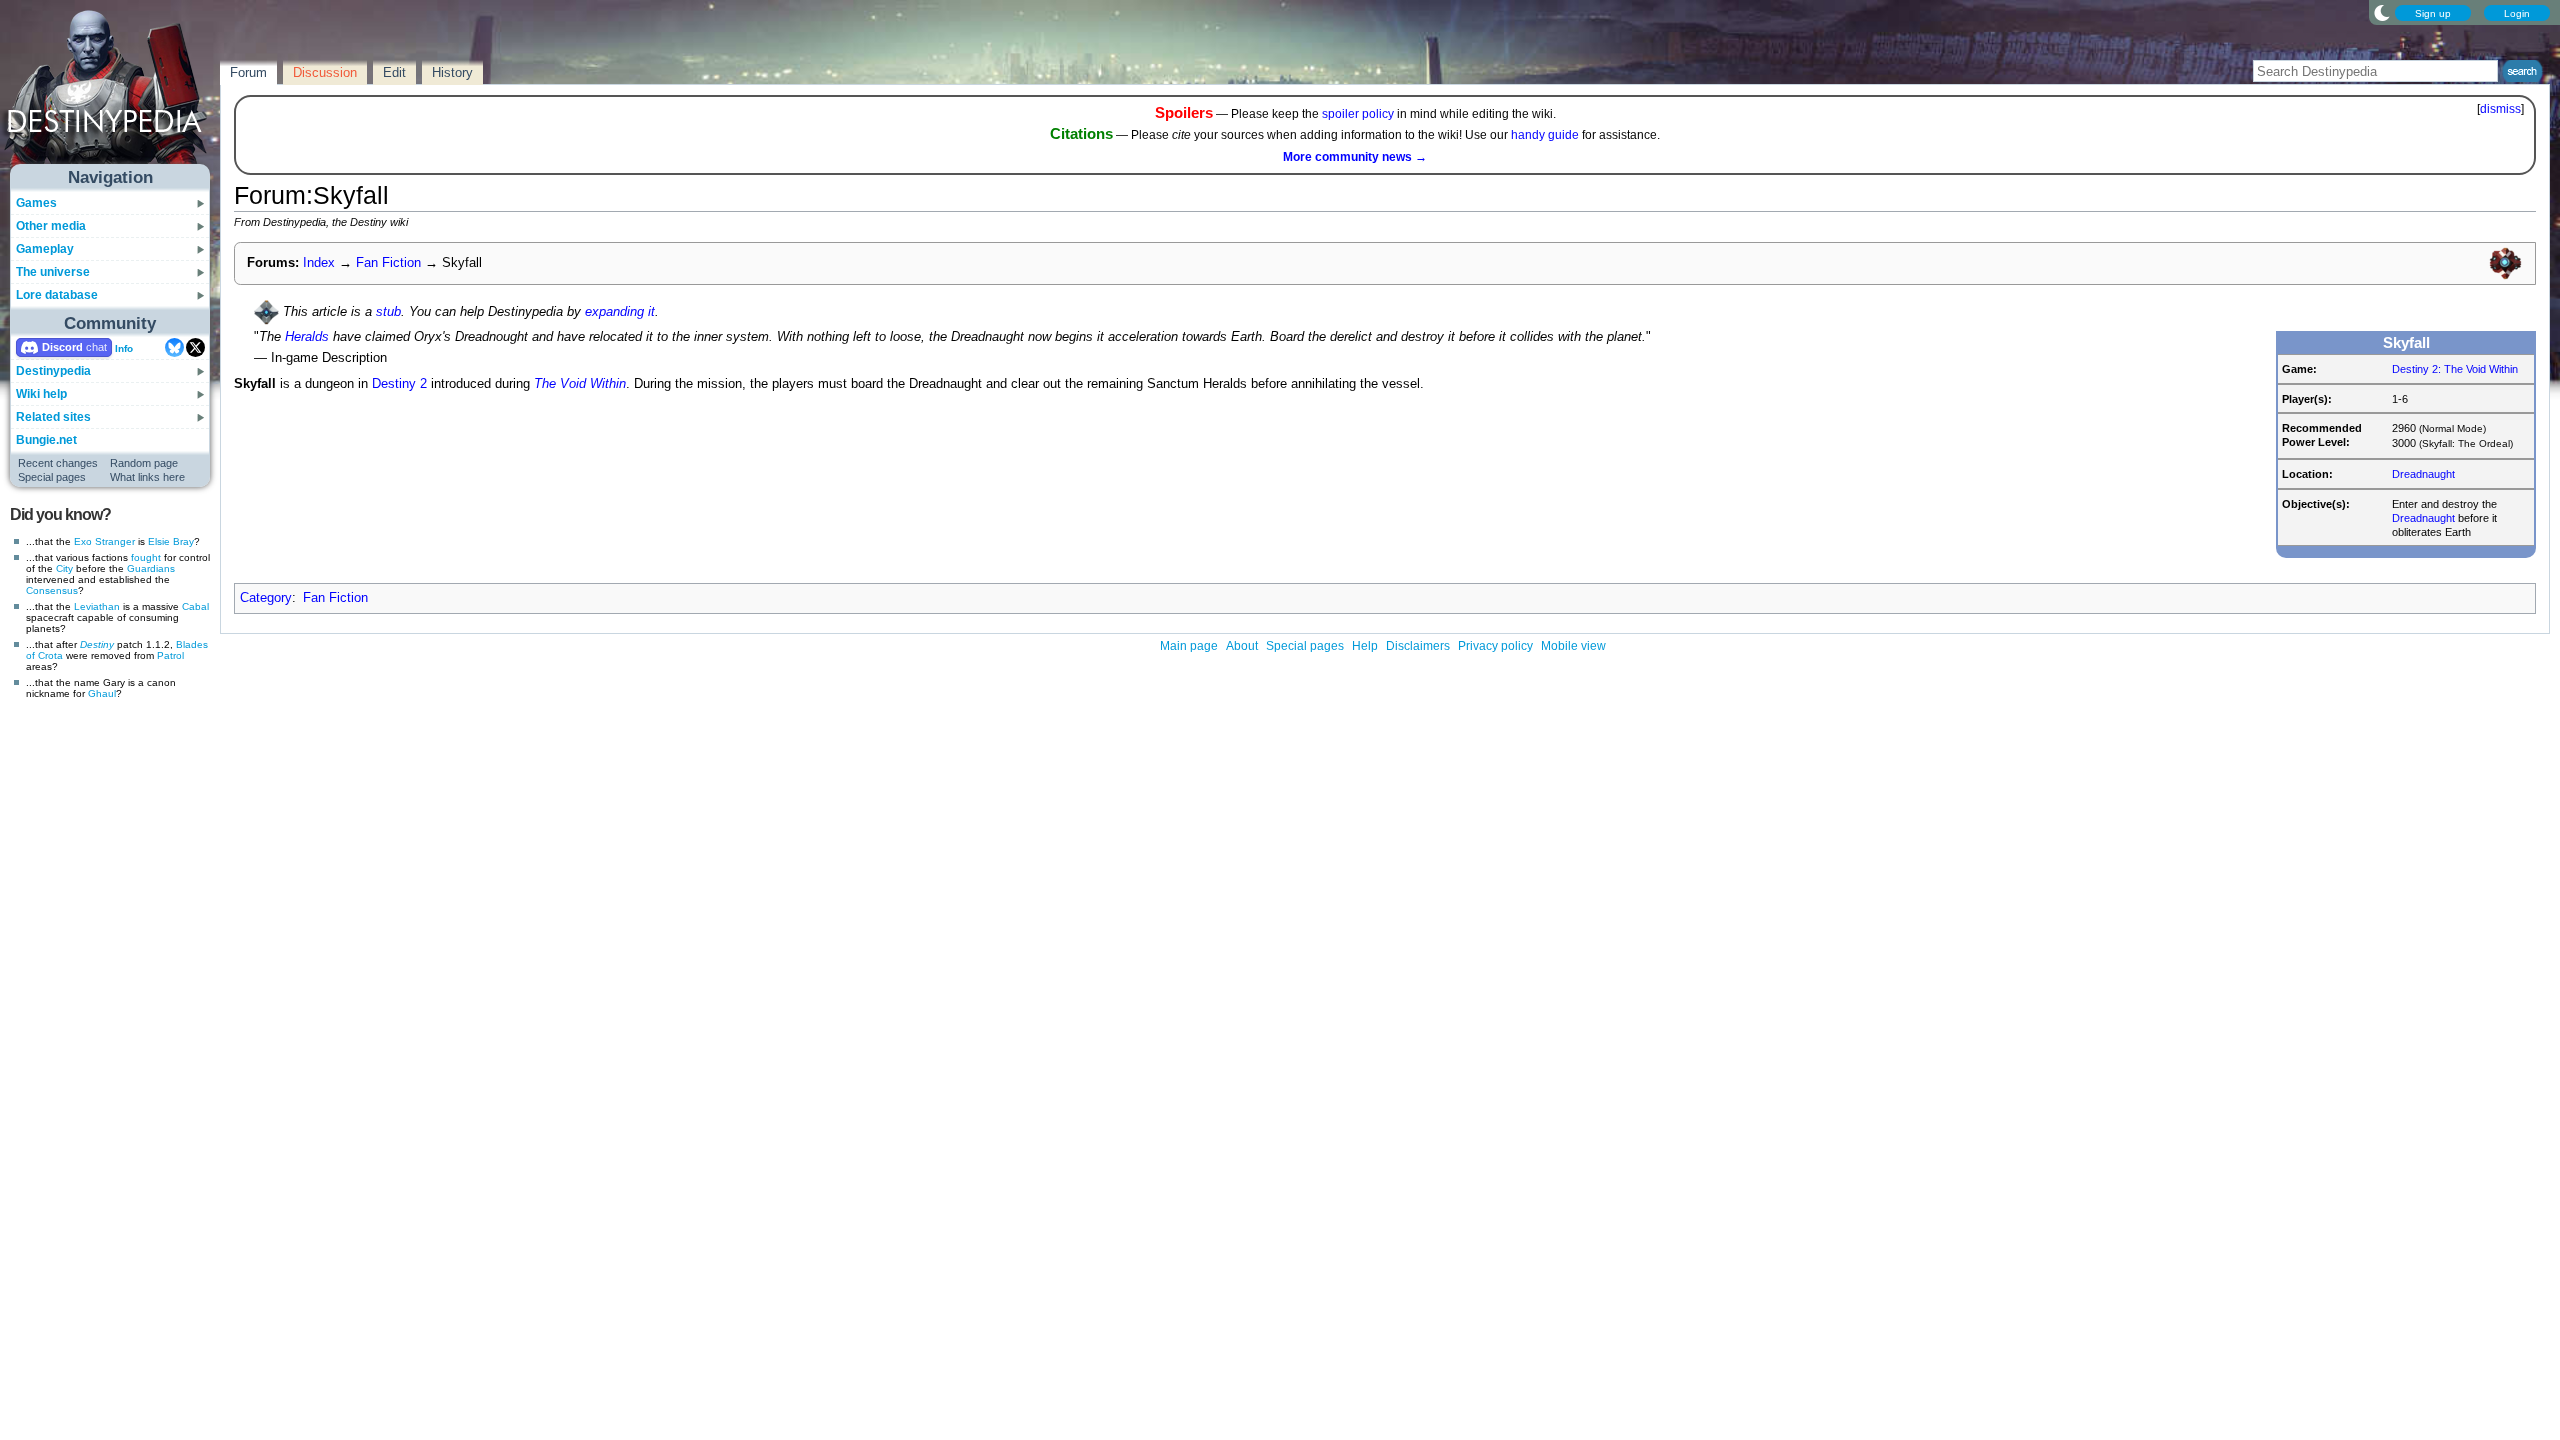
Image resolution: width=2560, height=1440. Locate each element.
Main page (1189, 646)
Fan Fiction (388, 263)
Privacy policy (1495, 646)
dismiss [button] (2500, 109)
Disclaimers (1418, 646)
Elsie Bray (171, 541)
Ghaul (102, 693)
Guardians (151, 568)
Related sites (53, 417)
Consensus (52, 590)
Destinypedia (53, 371)
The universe (53, 272)
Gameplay (45, 249)
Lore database (57, 295)
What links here (147, 477)
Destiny (97, 644)
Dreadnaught (2423, 474)
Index (319, 263)
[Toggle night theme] (2382, 12)
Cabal (195, 606)
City (64, 568)
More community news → (1355, 157)
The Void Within (580, 384)
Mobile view (1573, 646)
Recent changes (58, 463)
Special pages (52, 477)
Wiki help (41, 394)
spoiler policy (1358, 114)
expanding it (620, 311)
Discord (62, 347)
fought (146, 557)
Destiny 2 (399, 384)
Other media (51, 226)
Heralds (307, 337)
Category (266, 598)
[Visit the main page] (111, 92)
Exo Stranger (104, 541)
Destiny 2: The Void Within (2455, 369)
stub (388, 311)
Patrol (170, 655)
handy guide (1545, 135)
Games (36, 203)
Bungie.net (46, 440)
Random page (144, 463)
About (1242, 646)
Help (1365, 646)
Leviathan (97, 606)
